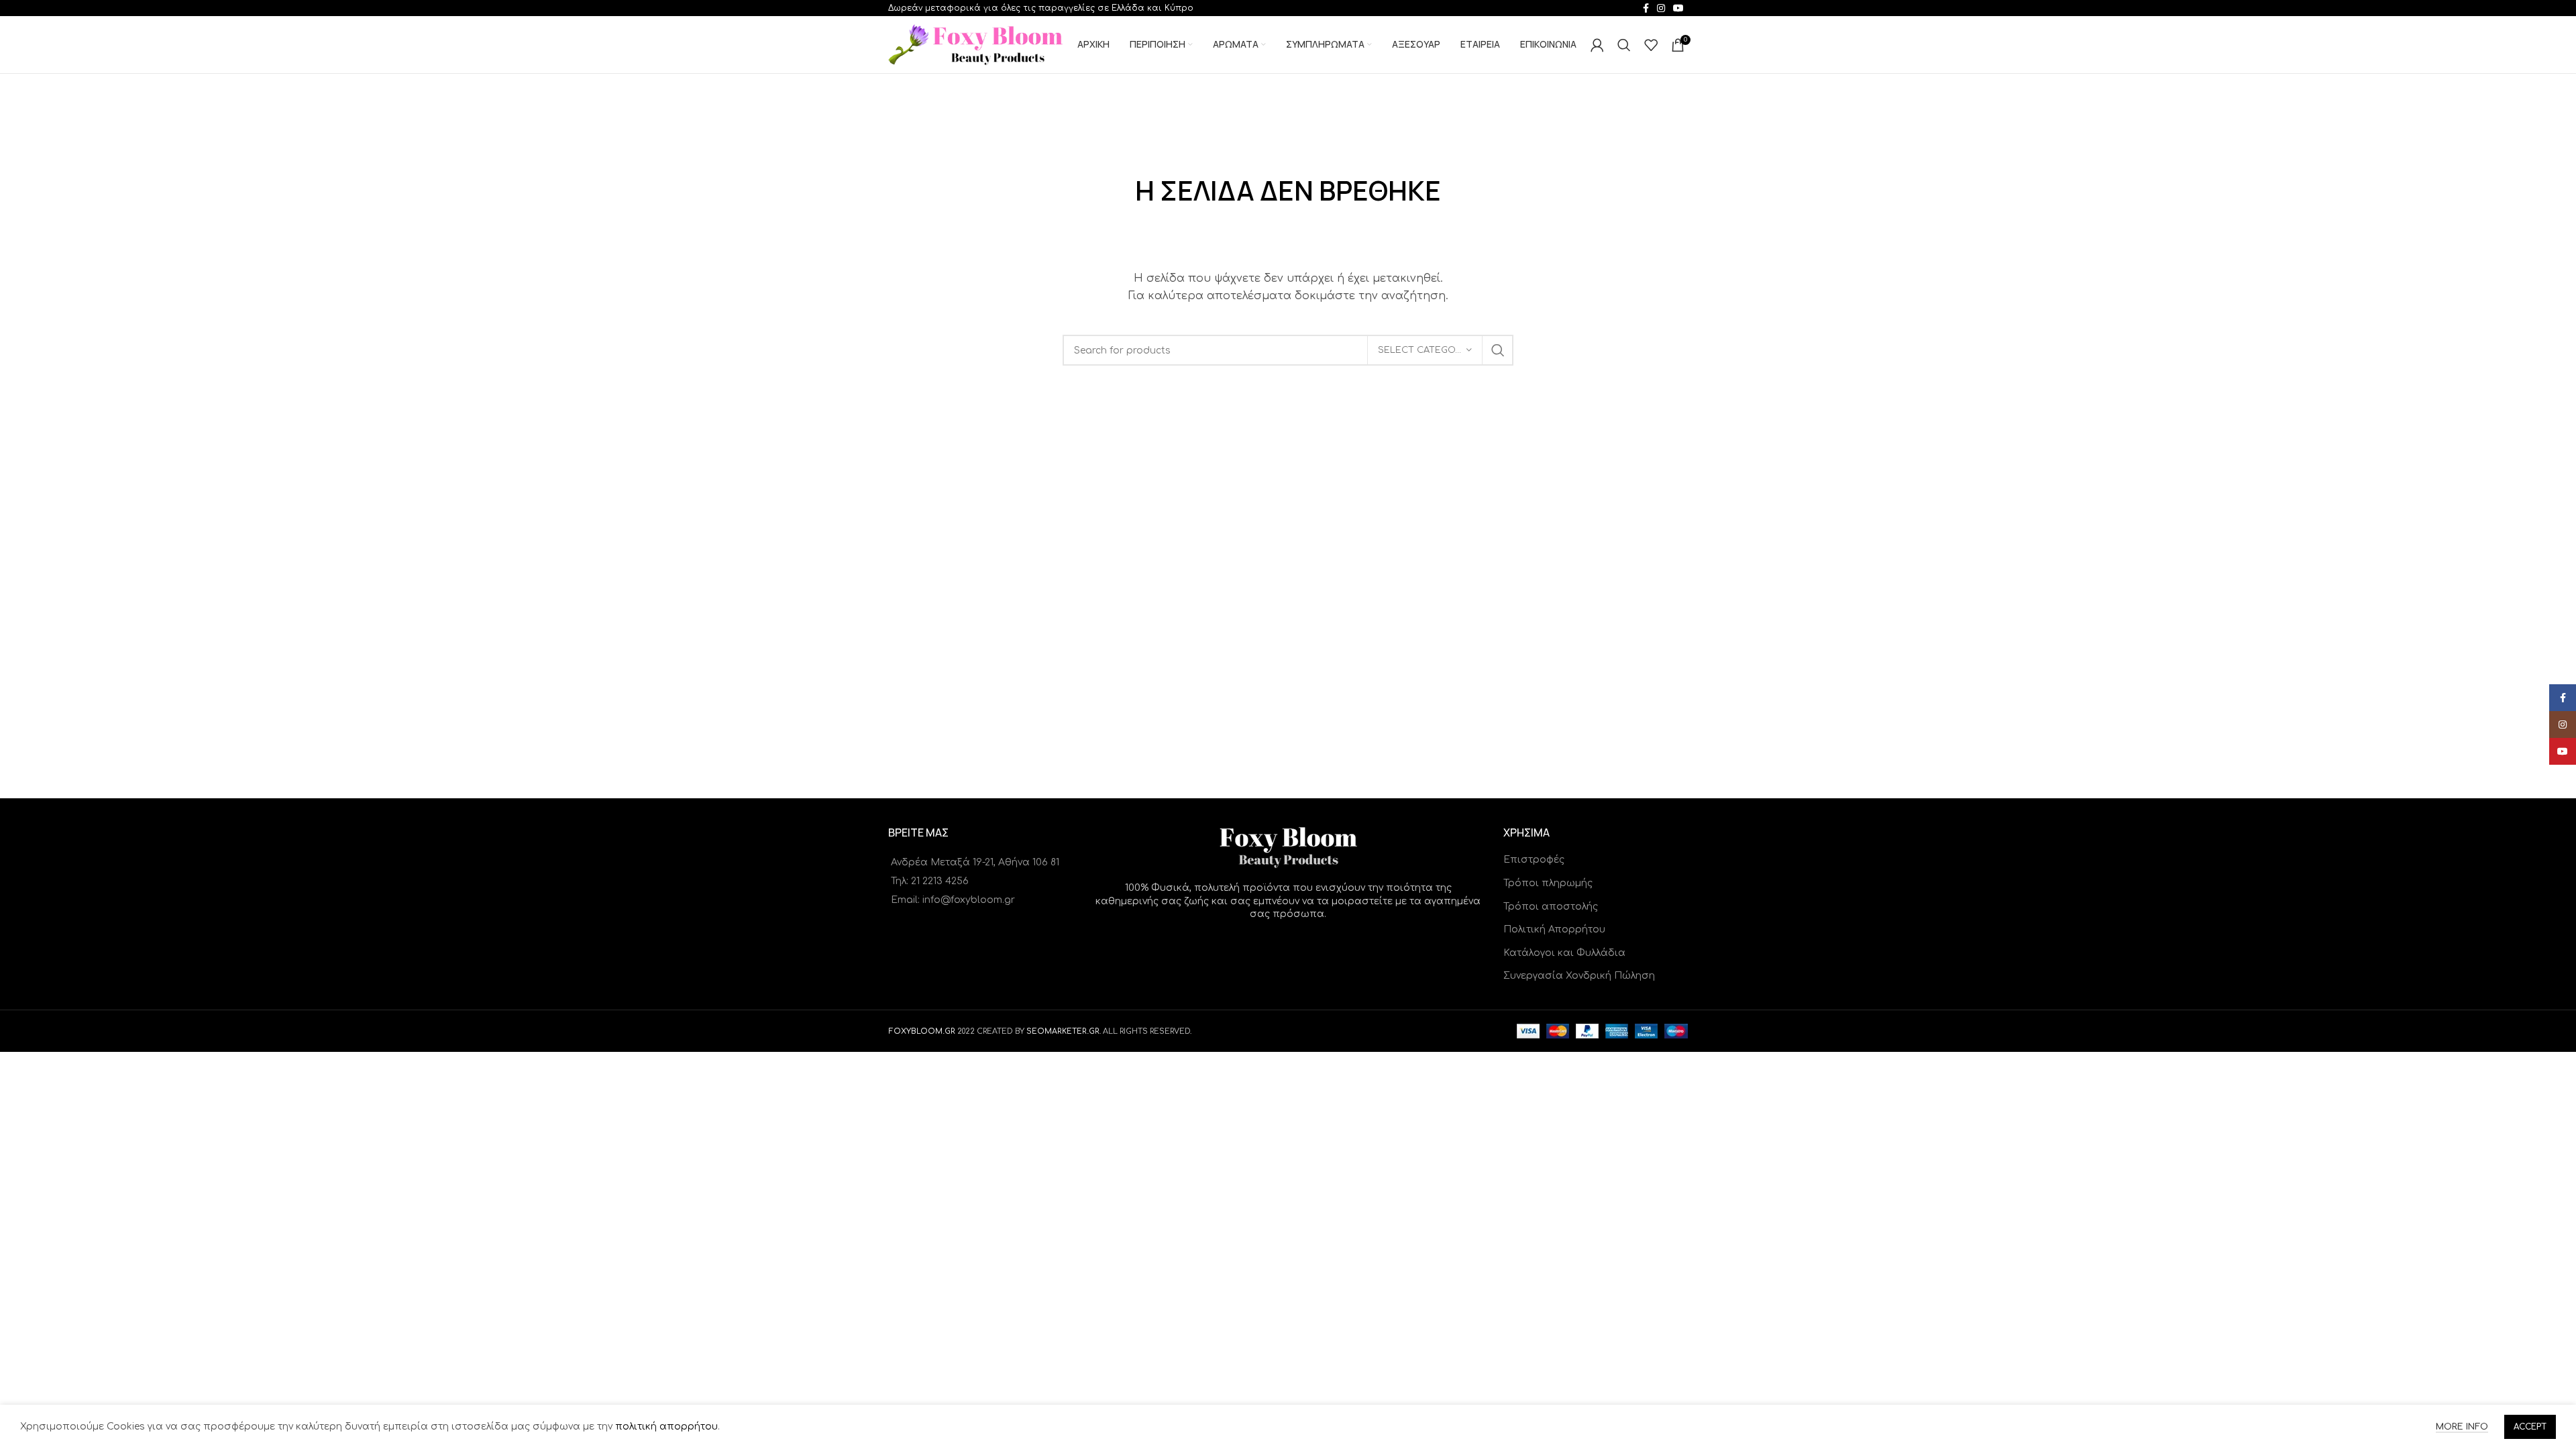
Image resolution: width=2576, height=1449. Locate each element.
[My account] (1597, 45)
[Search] (1624, 45)
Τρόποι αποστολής (1551, 907)
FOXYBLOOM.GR (922, 1031)
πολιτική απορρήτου (666, 1427)
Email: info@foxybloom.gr (953, 900)
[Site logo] (975, 44)
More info (2462, 1427)
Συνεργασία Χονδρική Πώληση (1579, 976)
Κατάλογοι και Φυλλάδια (1564, 953)
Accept (2530, 1427)
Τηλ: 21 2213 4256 (930, 881)
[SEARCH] (1498, 350)
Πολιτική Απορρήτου (1554, 929)
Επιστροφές (1534, 860)
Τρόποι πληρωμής (1548, 883)
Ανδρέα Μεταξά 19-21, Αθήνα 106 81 (975, 862)
